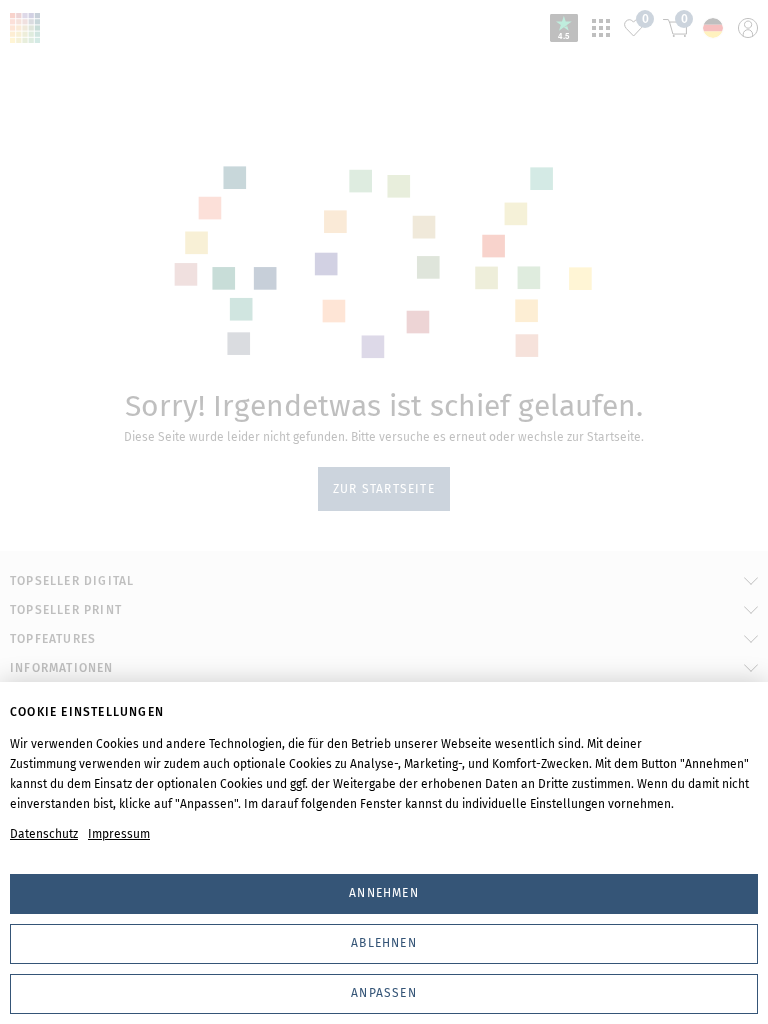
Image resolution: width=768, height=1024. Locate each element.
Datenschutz (44, 834)
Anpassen (384, 993)
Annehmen (384, 893)
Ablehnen (384, 943)
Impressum (119, 834)
